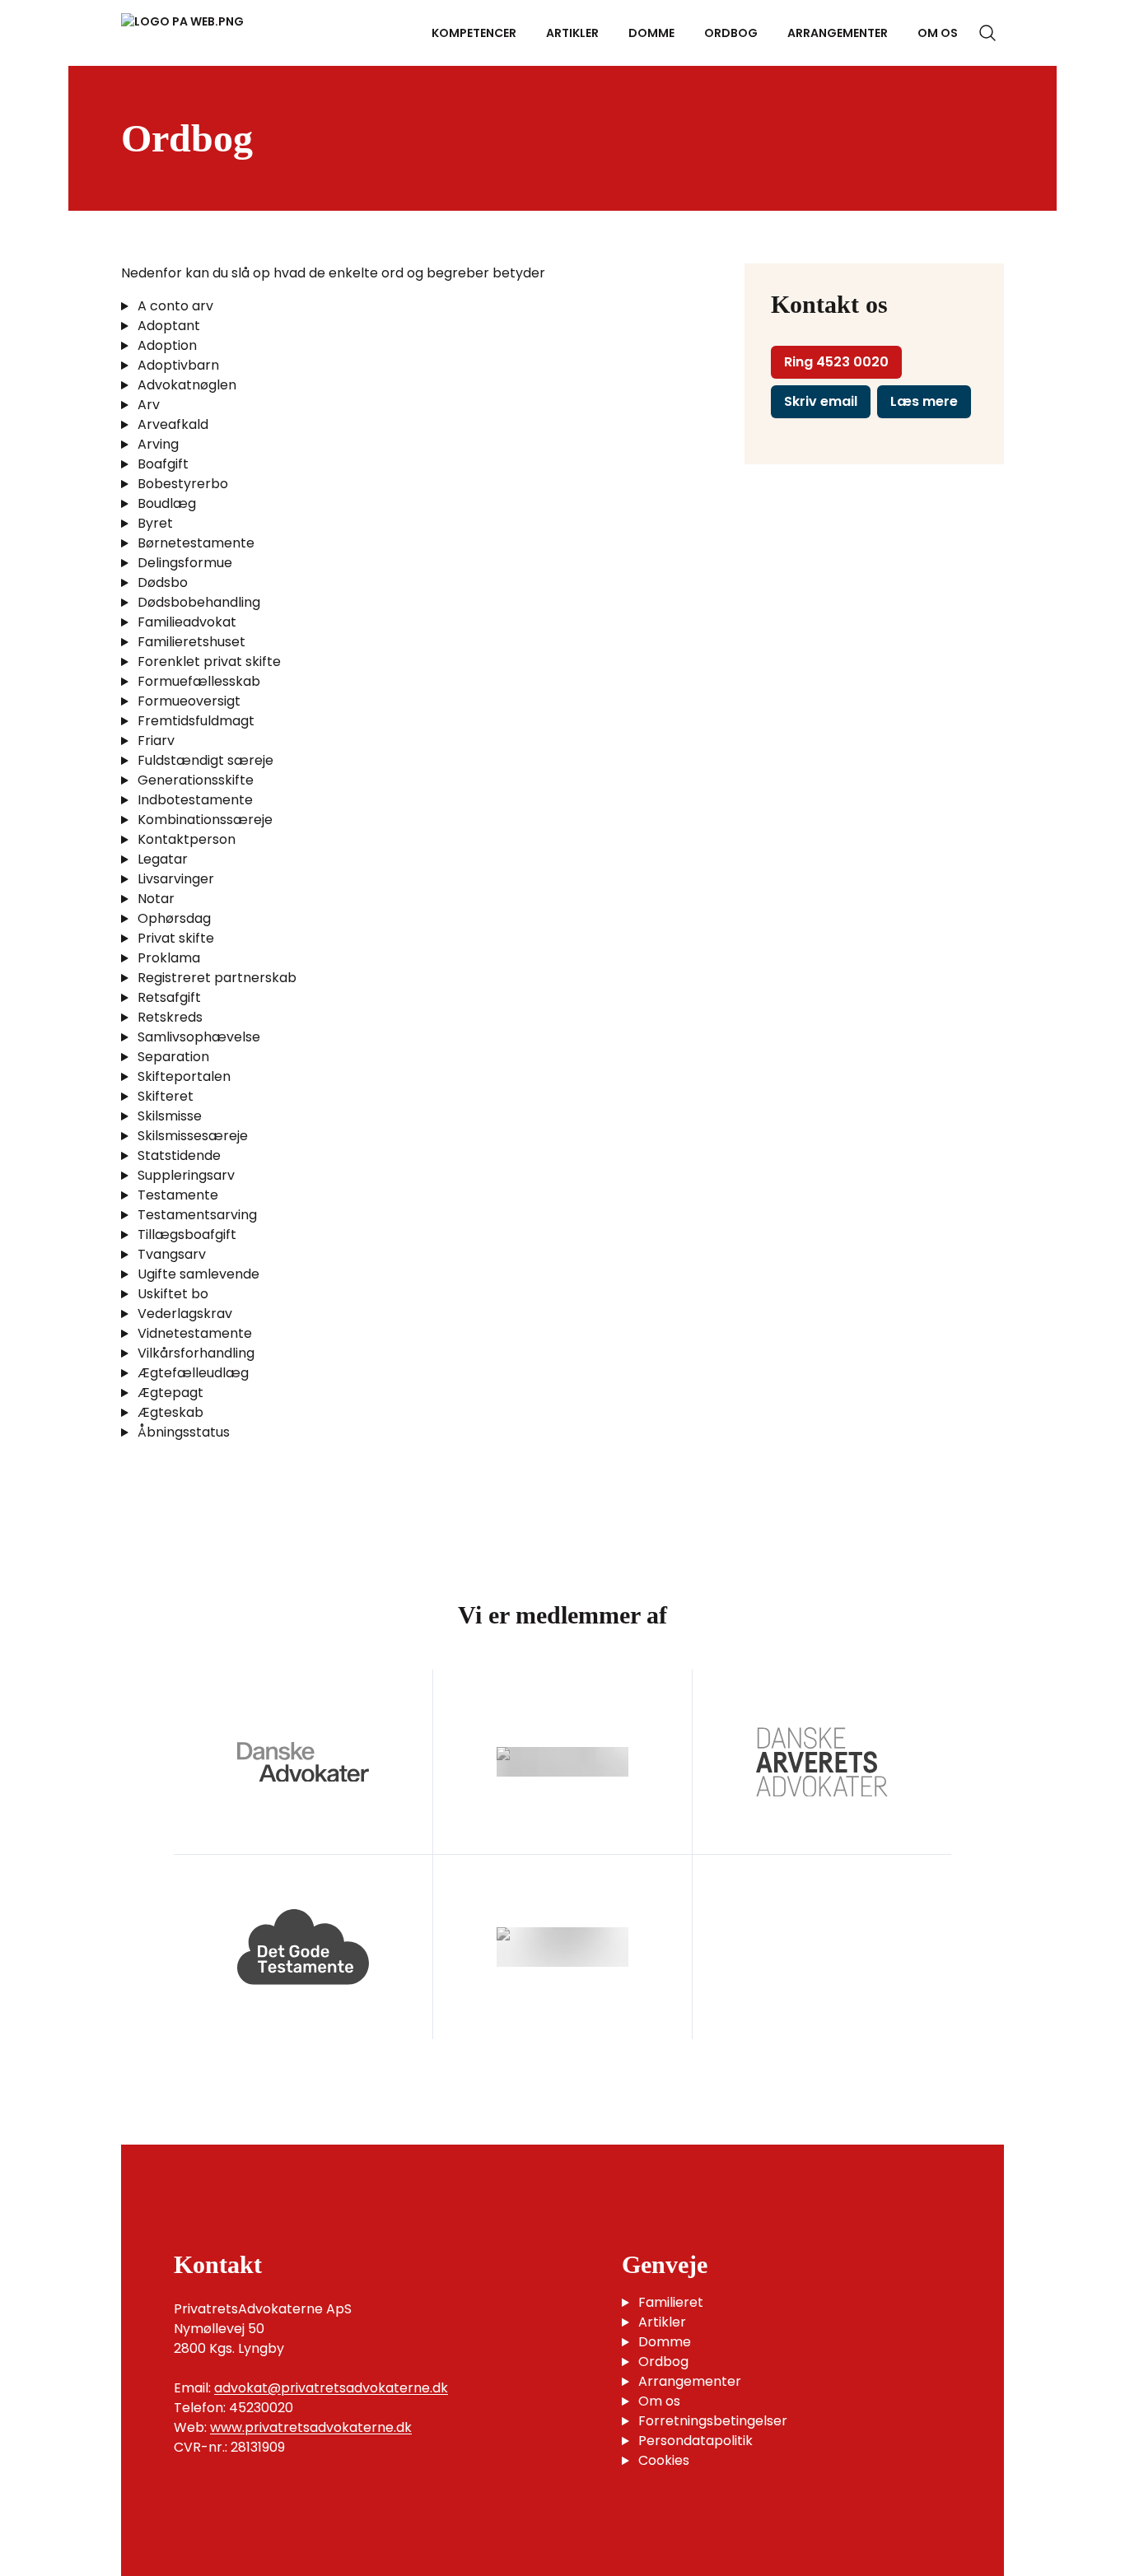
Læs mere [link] (924, 401)
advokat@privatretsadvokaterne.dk (331, 2388)
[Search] (987, 33)
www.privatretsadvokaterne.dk (311, 2427)
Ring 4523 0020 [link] (836, 362)
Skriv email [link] (821, 401)
